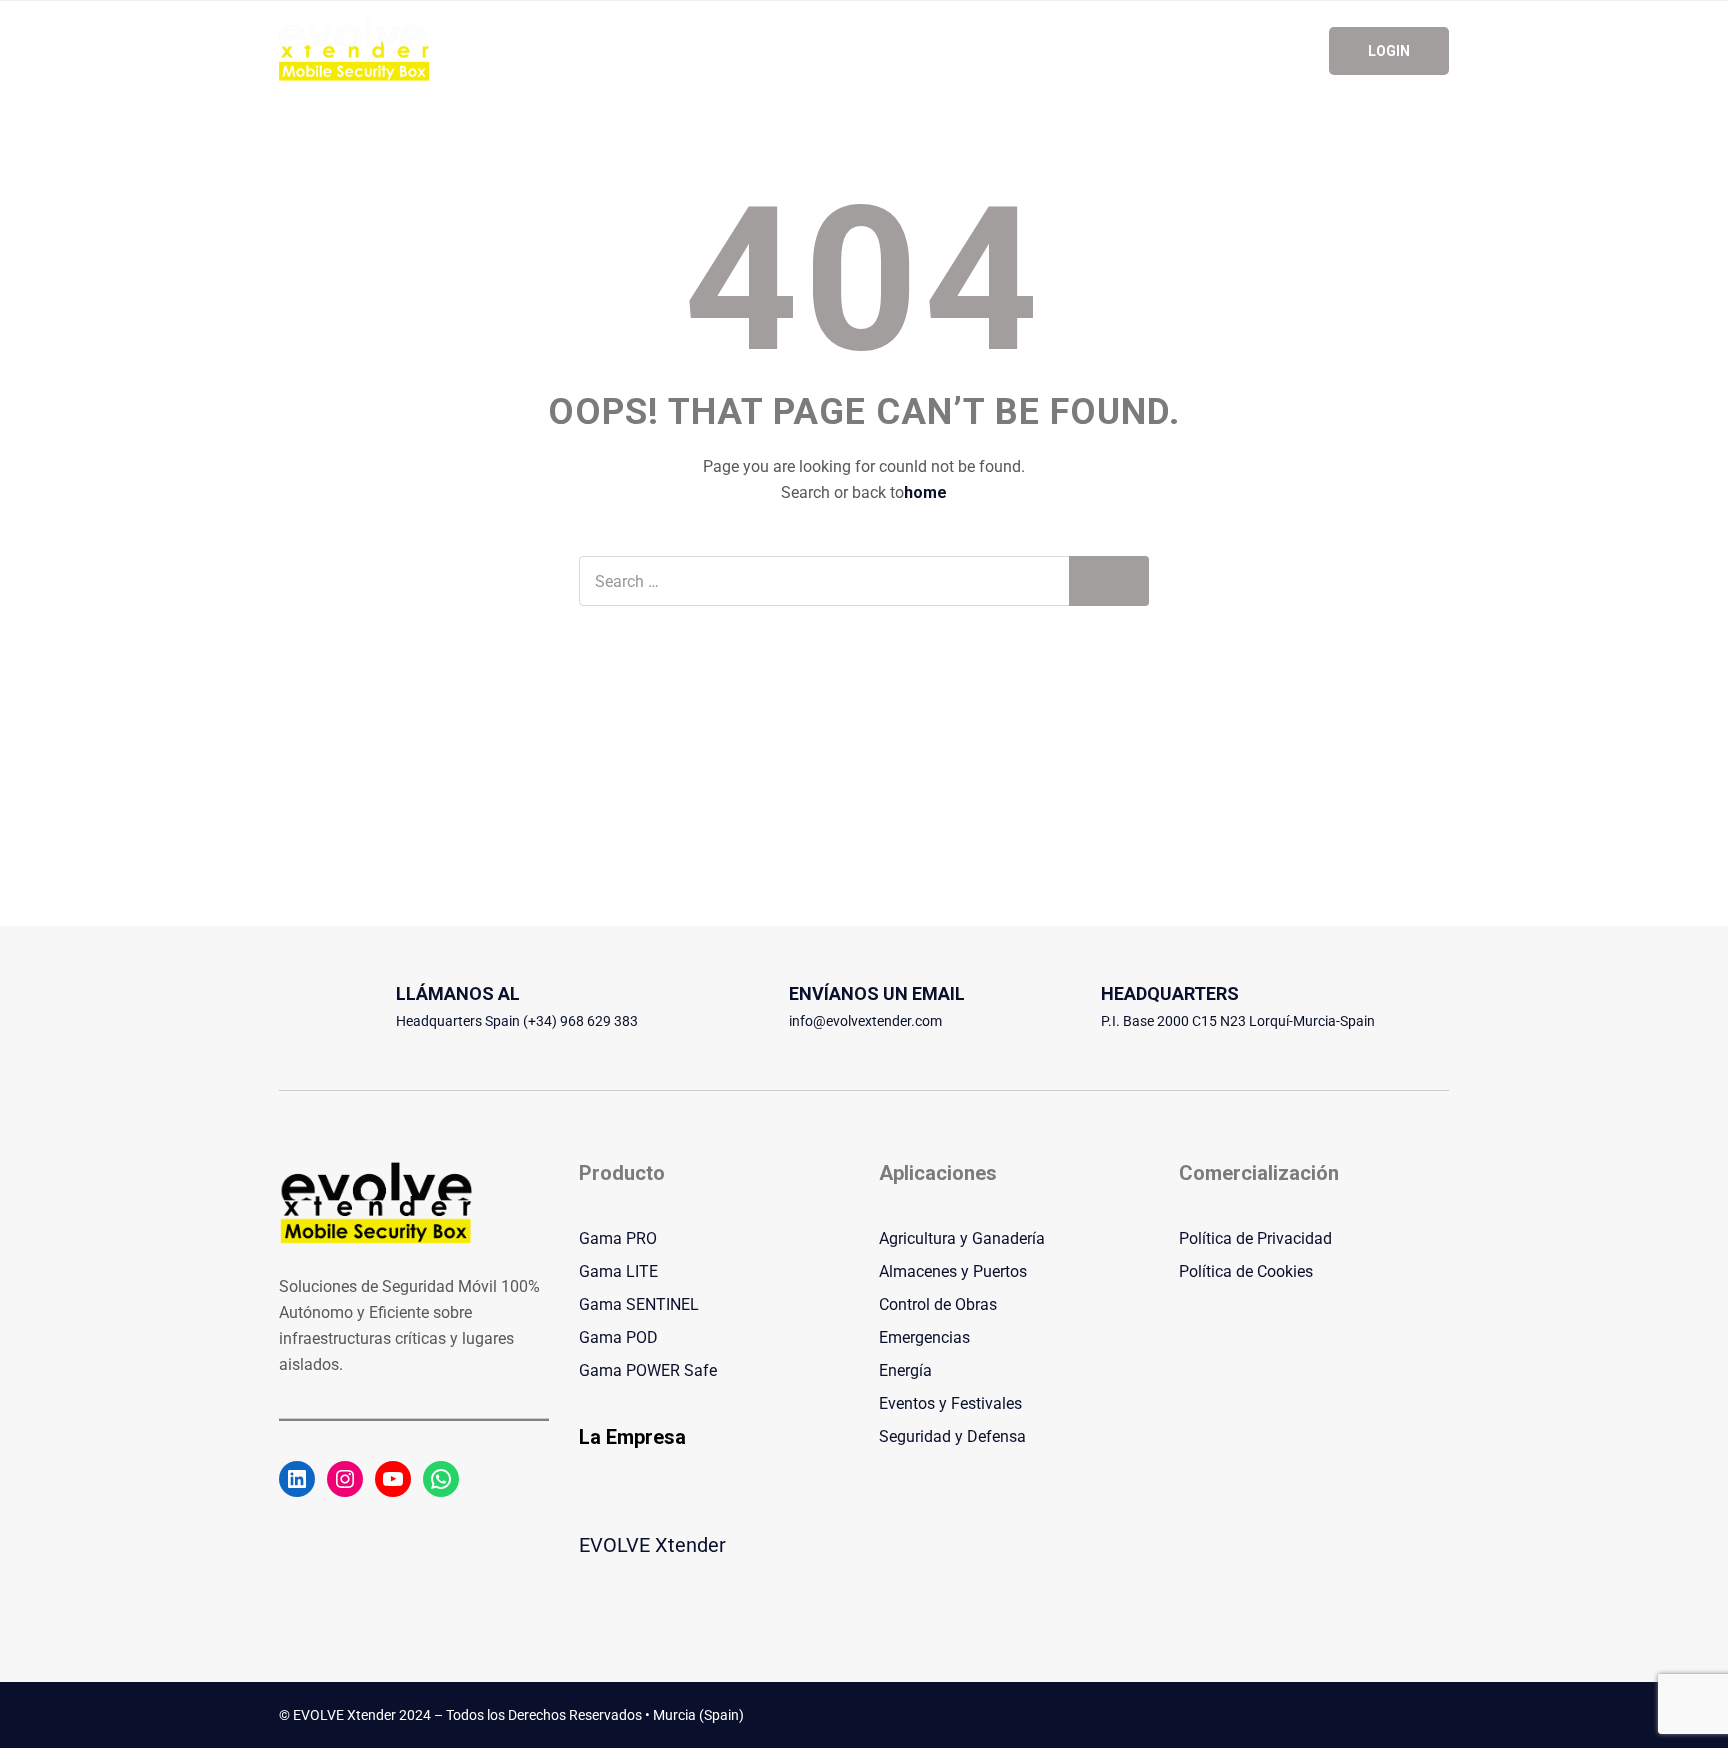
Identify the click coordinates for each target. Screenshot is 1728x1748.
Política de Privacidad (1255, 1238)
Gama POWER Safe (648, 1370)
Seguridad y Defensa (952, 1436)
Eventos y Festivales (950, 1403)
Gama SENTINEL (639, 1304)
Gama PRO (618, 1238)
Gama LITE (618, 1271)
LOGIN (1389, 51)
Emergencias (924, 1337)
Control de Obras (938, 1304)
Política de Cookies (1246, 1271)
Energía (905, 1370)
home (925, 492)
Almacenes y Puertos (953, 1271)
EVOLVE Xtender (652, 1545)
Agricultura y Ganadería (962, 1238)
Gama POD (618, 1337)
